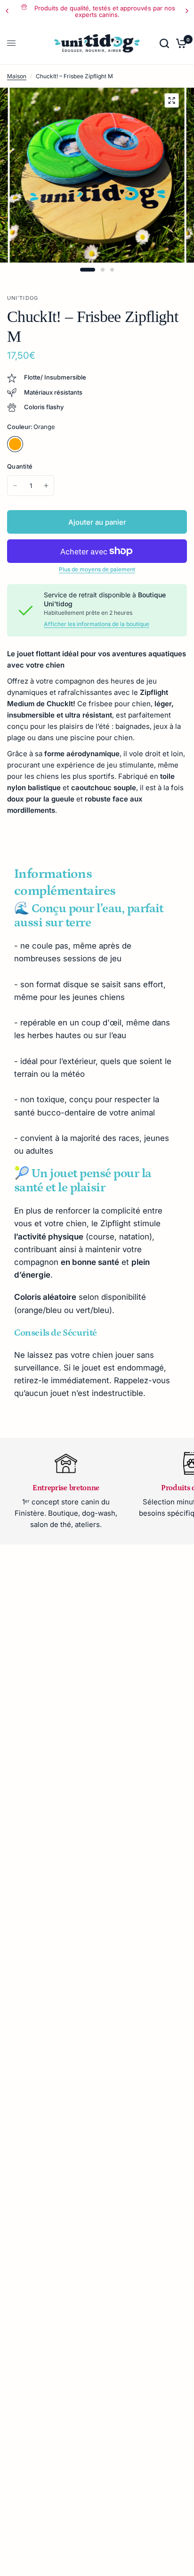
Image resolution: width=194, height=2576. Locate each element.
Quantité (20, 466)
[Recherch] (164, 43)
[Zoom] (171, 100)
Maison (17, 76)
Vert (35, 444)
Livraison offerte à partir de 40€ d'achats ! (108, 8)
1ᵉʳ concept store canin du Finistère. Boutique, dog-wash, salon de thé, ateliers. (66, 1513)
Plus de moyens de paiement (97, 570)
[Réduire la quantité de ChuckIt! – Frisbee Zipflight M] (15, 486)
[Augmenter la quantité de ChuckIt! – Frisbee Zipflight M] (46, 486)
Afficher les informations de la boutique (97, 624)
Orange (15, 444)
